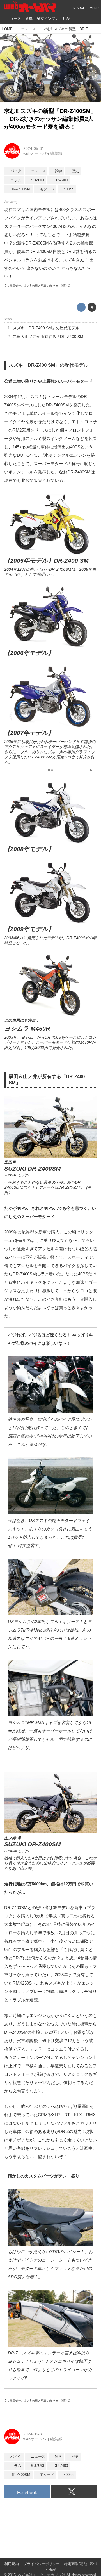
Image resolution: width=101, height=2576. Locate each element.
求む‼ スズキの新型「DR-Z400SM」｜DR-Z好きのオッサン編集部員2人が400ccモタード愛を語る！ (50, 119)
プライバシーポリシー (42, 2564)
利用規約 (12, 2564)
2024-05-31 (34, 148)
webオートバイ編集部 (43, 153)
